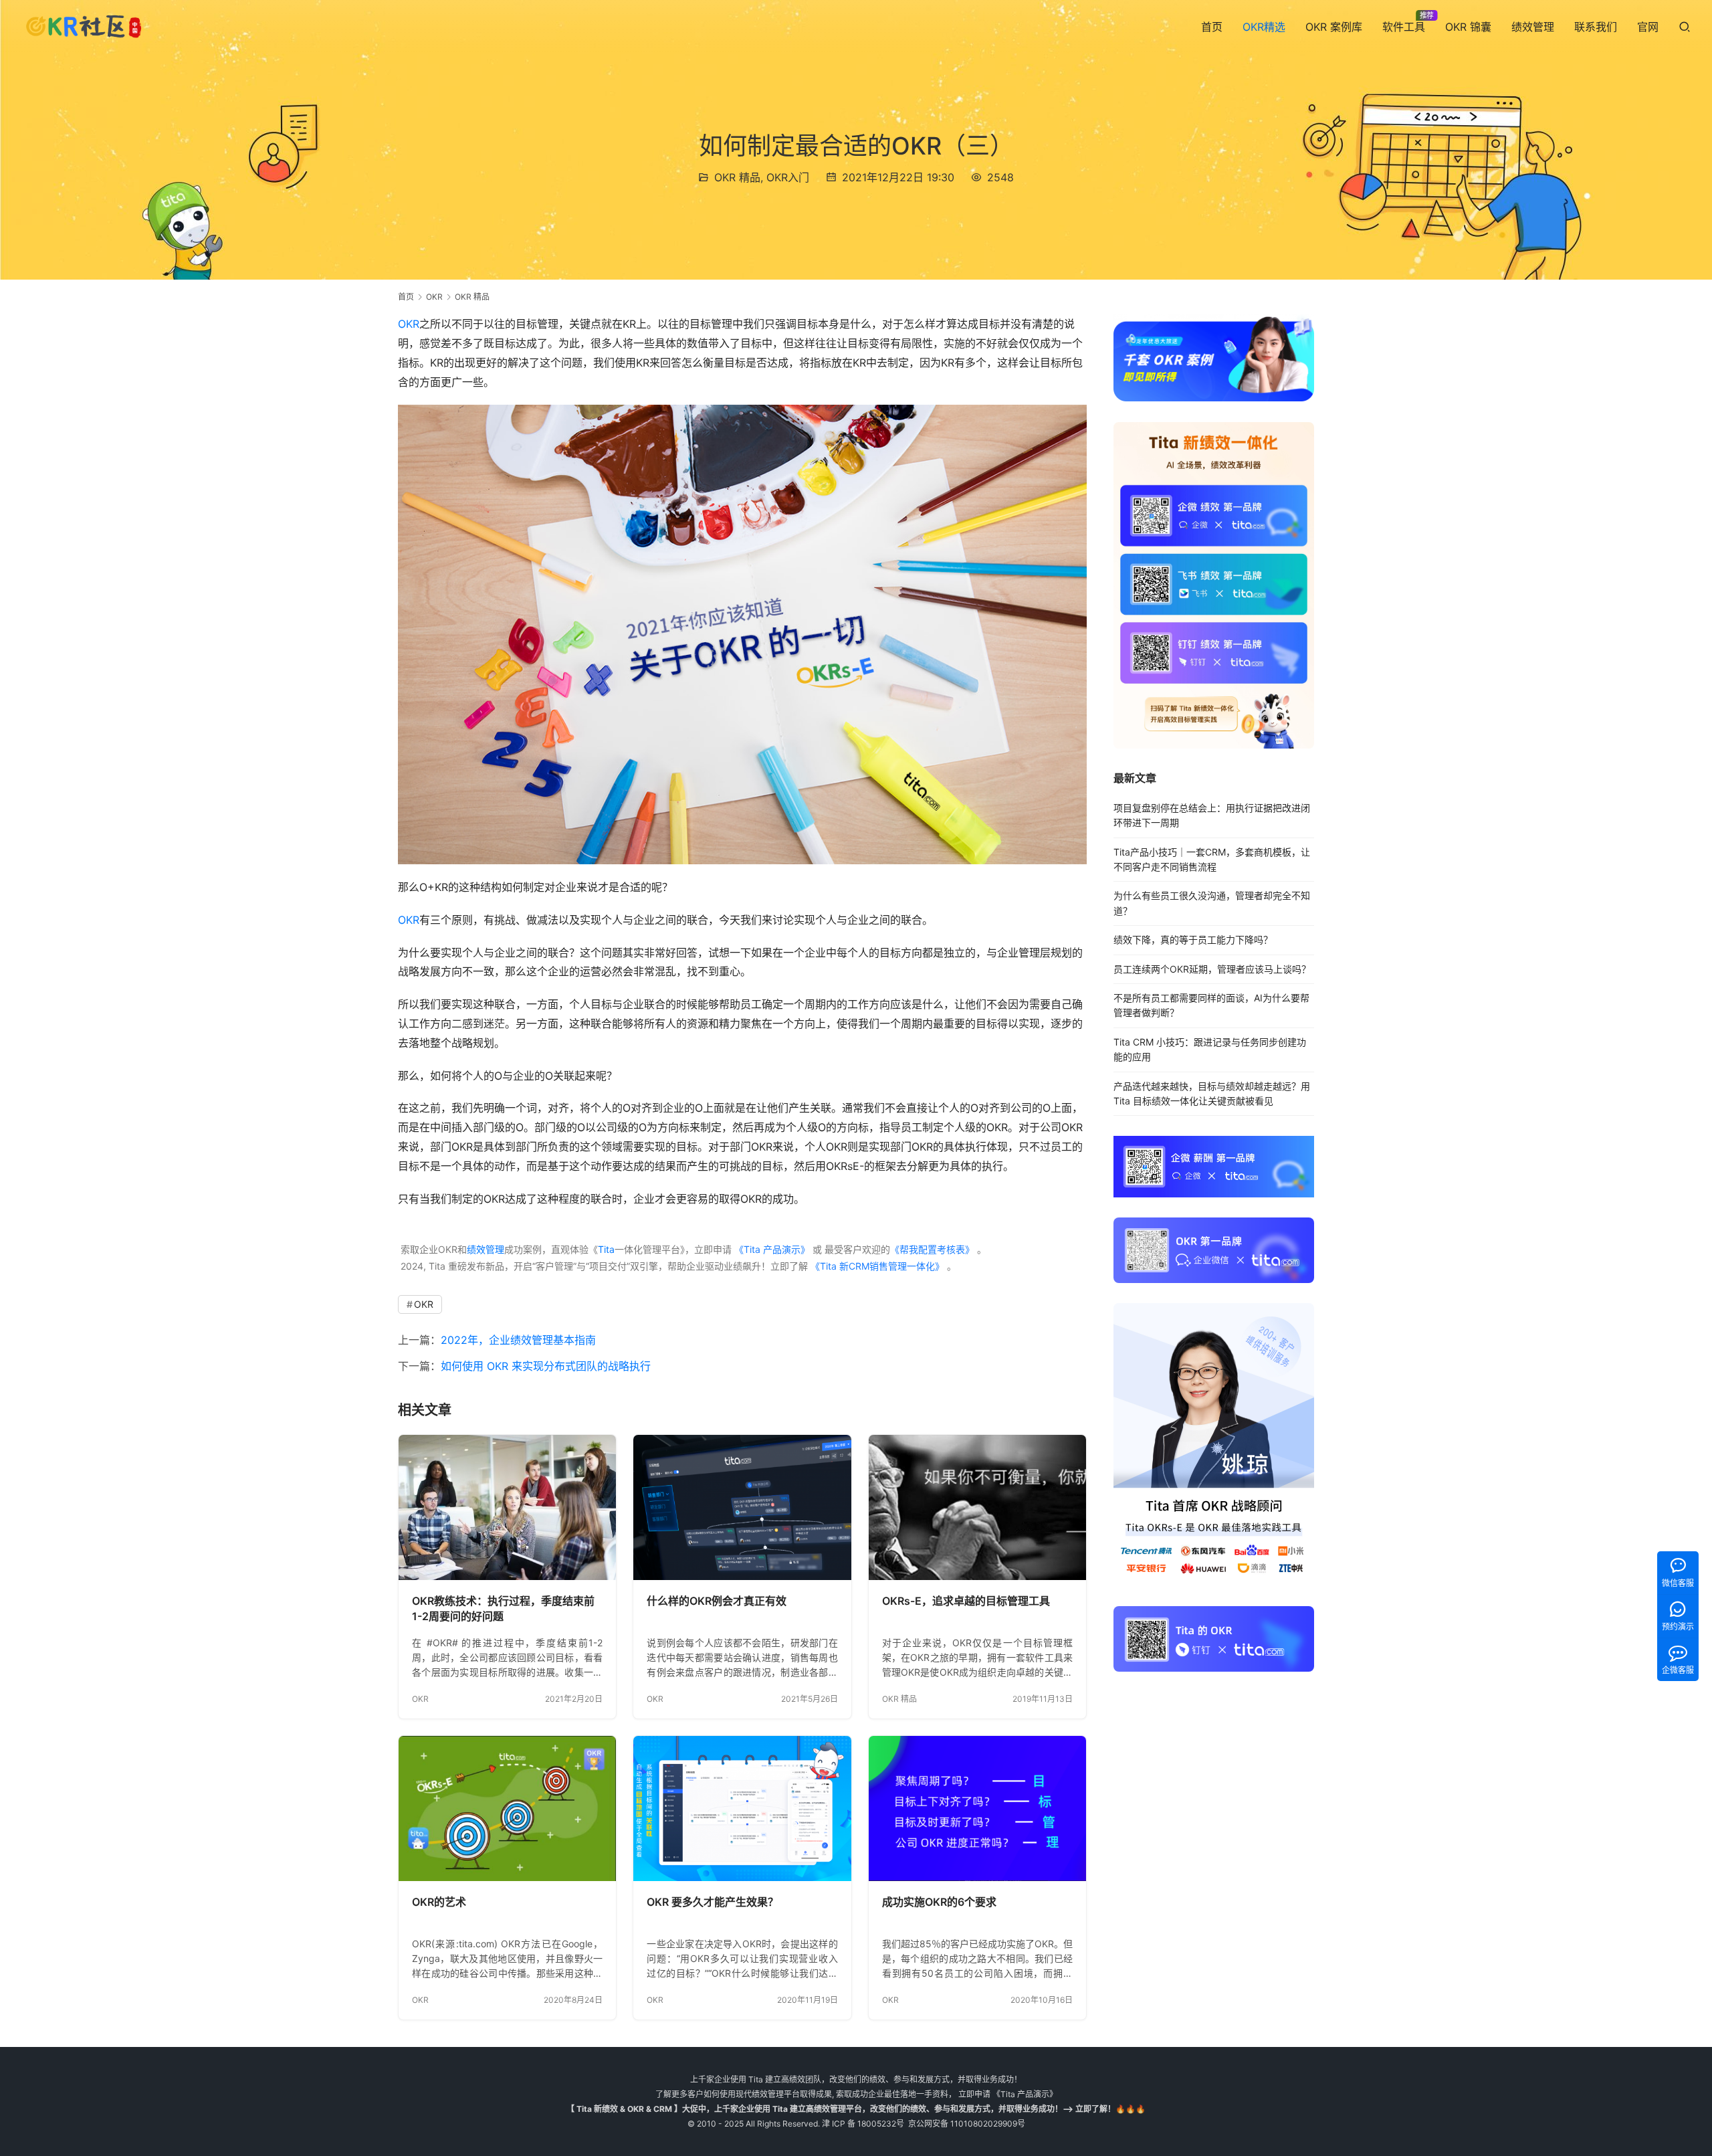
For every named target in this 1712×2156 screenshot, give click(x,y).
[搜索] (1685, 26)
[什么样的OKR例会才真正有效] (742, 1507)
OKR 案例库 (1334, 27)
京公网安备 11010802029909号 (967, 2124)
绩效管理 (1533, 27)
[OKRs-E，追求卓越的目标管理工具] (977, 1507)
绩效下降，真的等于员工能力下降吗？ (1193, 940)
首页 (1212, 27)
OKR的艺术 (439, 1902)
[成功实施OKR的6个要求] (977, 1808)
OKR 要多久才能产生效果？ (713, 1902)
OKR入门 (788, 177)
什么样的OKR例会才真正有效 (717, 1601)
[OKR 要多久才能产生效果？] (742, 1808)
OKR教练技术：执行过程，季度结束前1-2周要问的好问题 (503, 1609)
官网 (1648, 27)
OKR (409, 324)
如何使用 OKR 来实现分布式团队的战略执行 (546, 1366)
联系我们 (1596, 27)
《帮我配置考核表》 (932, 1249)
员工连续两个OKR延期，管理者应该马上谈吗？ (1212, 969)
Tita (606, 1249)
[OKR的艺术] (507, 1808)
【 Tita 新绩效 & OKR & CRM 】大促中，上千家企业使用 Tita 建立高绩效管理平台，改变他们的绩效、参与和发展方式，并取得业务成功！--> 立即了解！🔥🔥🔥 (856, 2109)
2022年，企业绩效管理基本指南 (518, 1340)
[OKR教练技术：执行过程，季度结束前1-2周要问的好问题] (507, 1507)
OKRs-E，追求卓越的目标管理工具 (966, 1601)
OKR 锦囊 (1468, 27)
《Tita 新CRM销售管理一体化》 (877, 1266)
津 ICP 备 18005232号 (863, 2124)
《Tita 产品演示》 (771, 1249)
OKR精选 (1264, 27)
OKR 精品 (737, 177)
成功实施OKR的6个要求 (939, 1902)
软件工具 (1404, 27)
